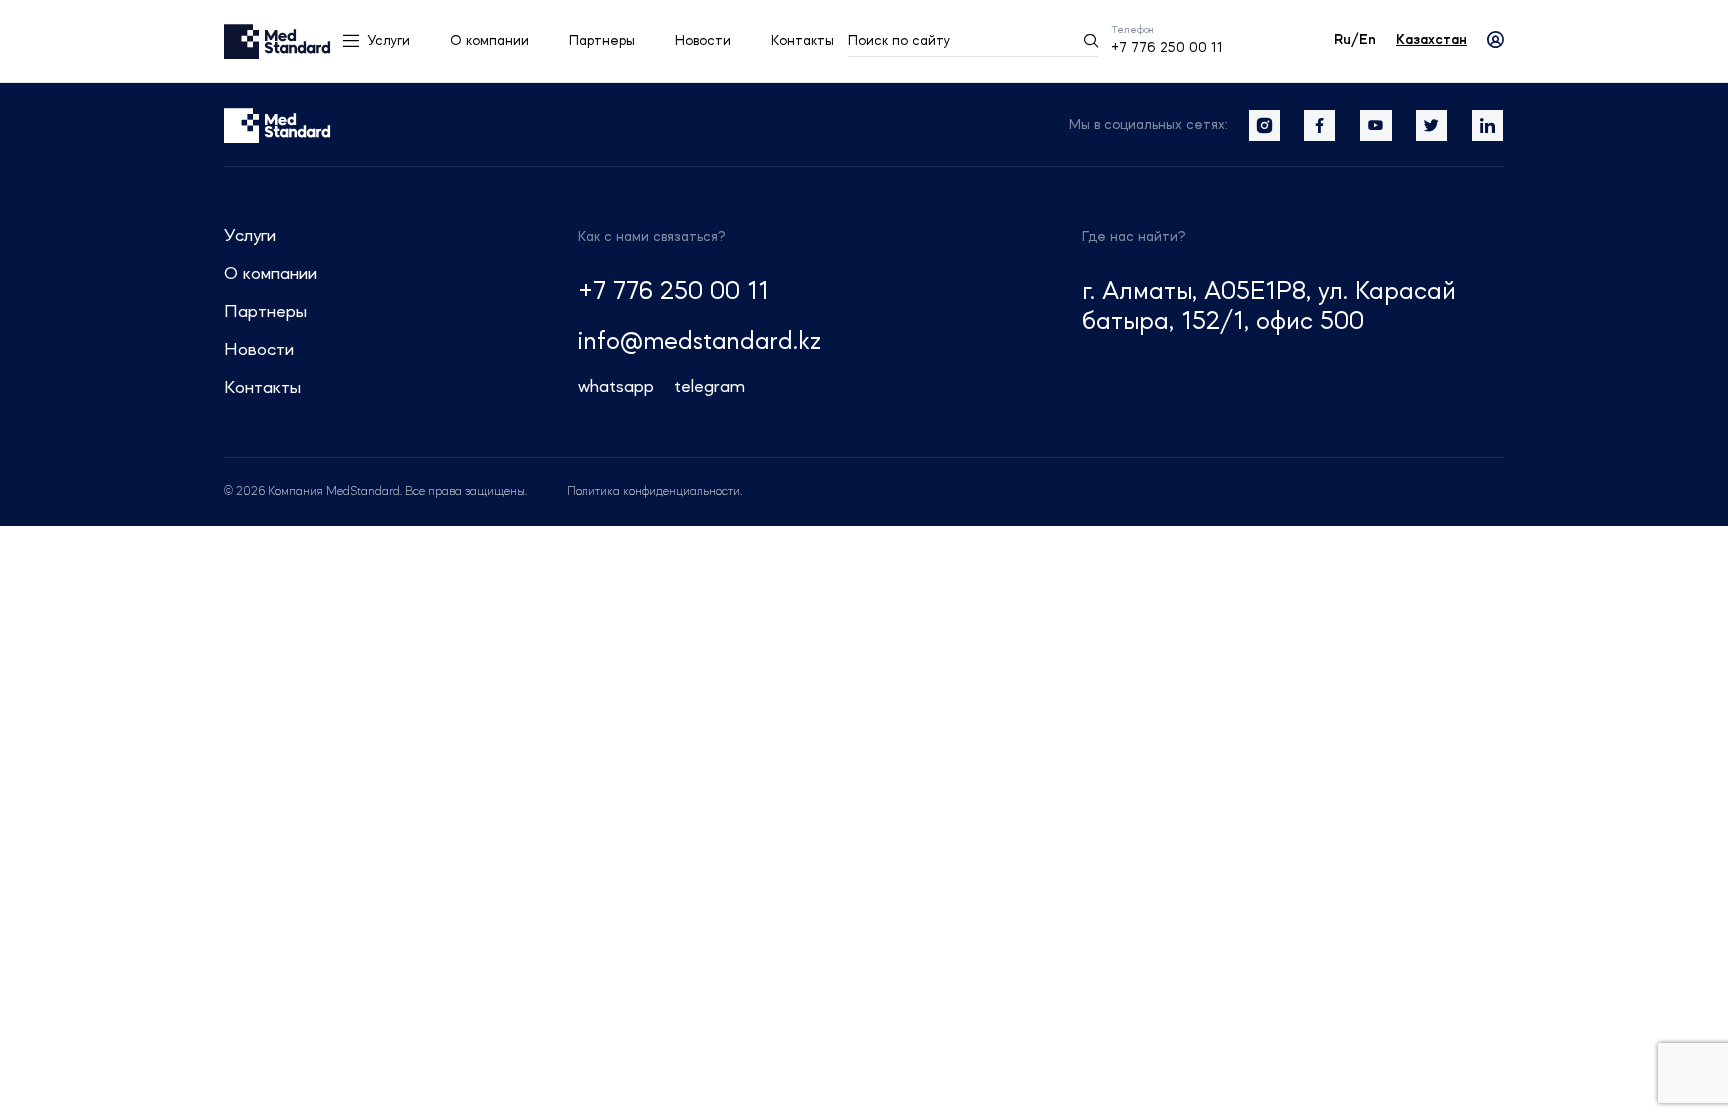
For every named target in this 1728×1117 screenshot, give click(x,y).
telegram (709, 387)
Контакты (802, 41)
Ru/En (1355, 40)
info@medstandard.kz (699, 342)
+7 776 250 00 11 (1167, 48)
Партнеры (602, 41)
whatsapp (616, 387)
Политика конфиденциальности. (654, 492)
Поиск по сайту (899, 41)
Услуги (388, 41)
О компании (489, 41)
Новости (703, 41)
